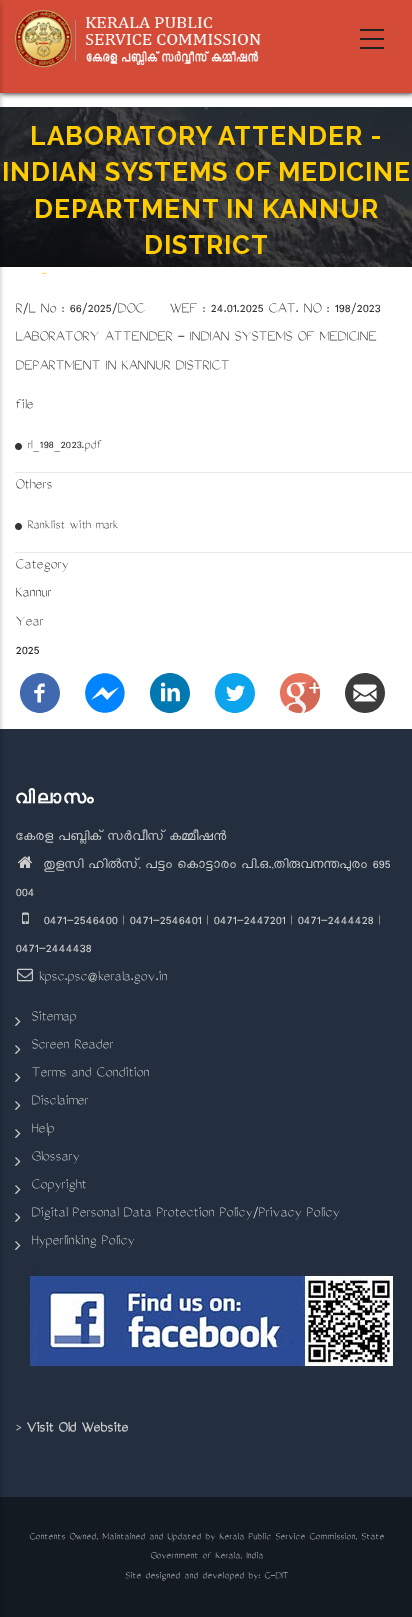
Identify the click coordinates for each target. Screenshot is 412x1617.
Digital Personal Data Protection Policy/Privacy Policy (185, 1214)
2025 (27, 652)
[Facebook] (40, 694)
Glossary (55, 1158)
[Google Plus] (300, 694)
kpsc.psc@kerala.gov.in (102, 978)
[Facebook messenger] (105, 694)
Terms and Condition (90, 1074)
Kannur (33, 594)
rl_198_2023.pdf (64, 446)
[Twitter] (235, 694)
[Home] (145, 39)
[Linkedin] (170, 694)
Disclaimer (59, 1102)
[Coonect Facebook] (213, 1329)
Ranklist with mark (72, 526)
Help (42, 1130)
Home (26, 273)
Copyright (58, 1186)
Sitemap (53, 1018)
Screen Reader (72, 1046)
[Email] (365, 694)
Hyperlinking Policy (82, 1242)
